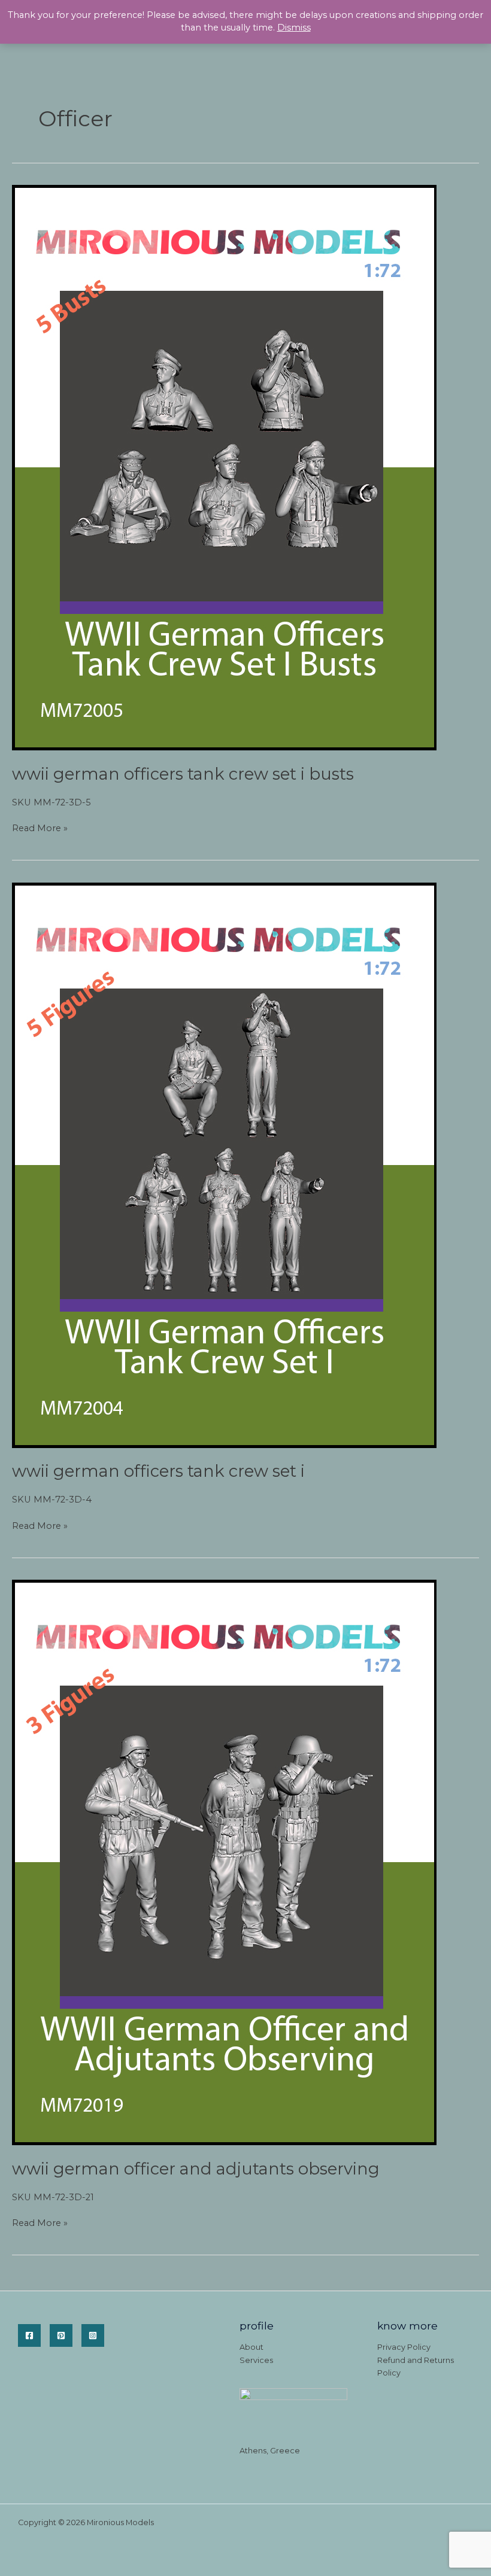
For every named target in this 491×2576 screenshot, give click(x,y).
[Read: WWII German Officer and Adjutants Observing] (224, 1862)
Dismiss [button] (294, 28)
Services (256, 2360)
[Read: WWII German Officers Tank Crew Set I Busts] (224, 467)
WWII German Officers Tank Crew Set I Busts (183, 774)
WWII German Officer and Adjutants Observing (196, 2169)
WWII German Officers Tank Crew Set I (158, 1471)
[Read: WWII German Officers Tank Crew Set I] (224, 1164)
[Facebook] (29, 2335)
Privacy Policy (404, 2347)
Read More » (40, 829)
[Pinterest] (61, 2335)
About (251, 2347)
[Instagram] (93, 2335)
